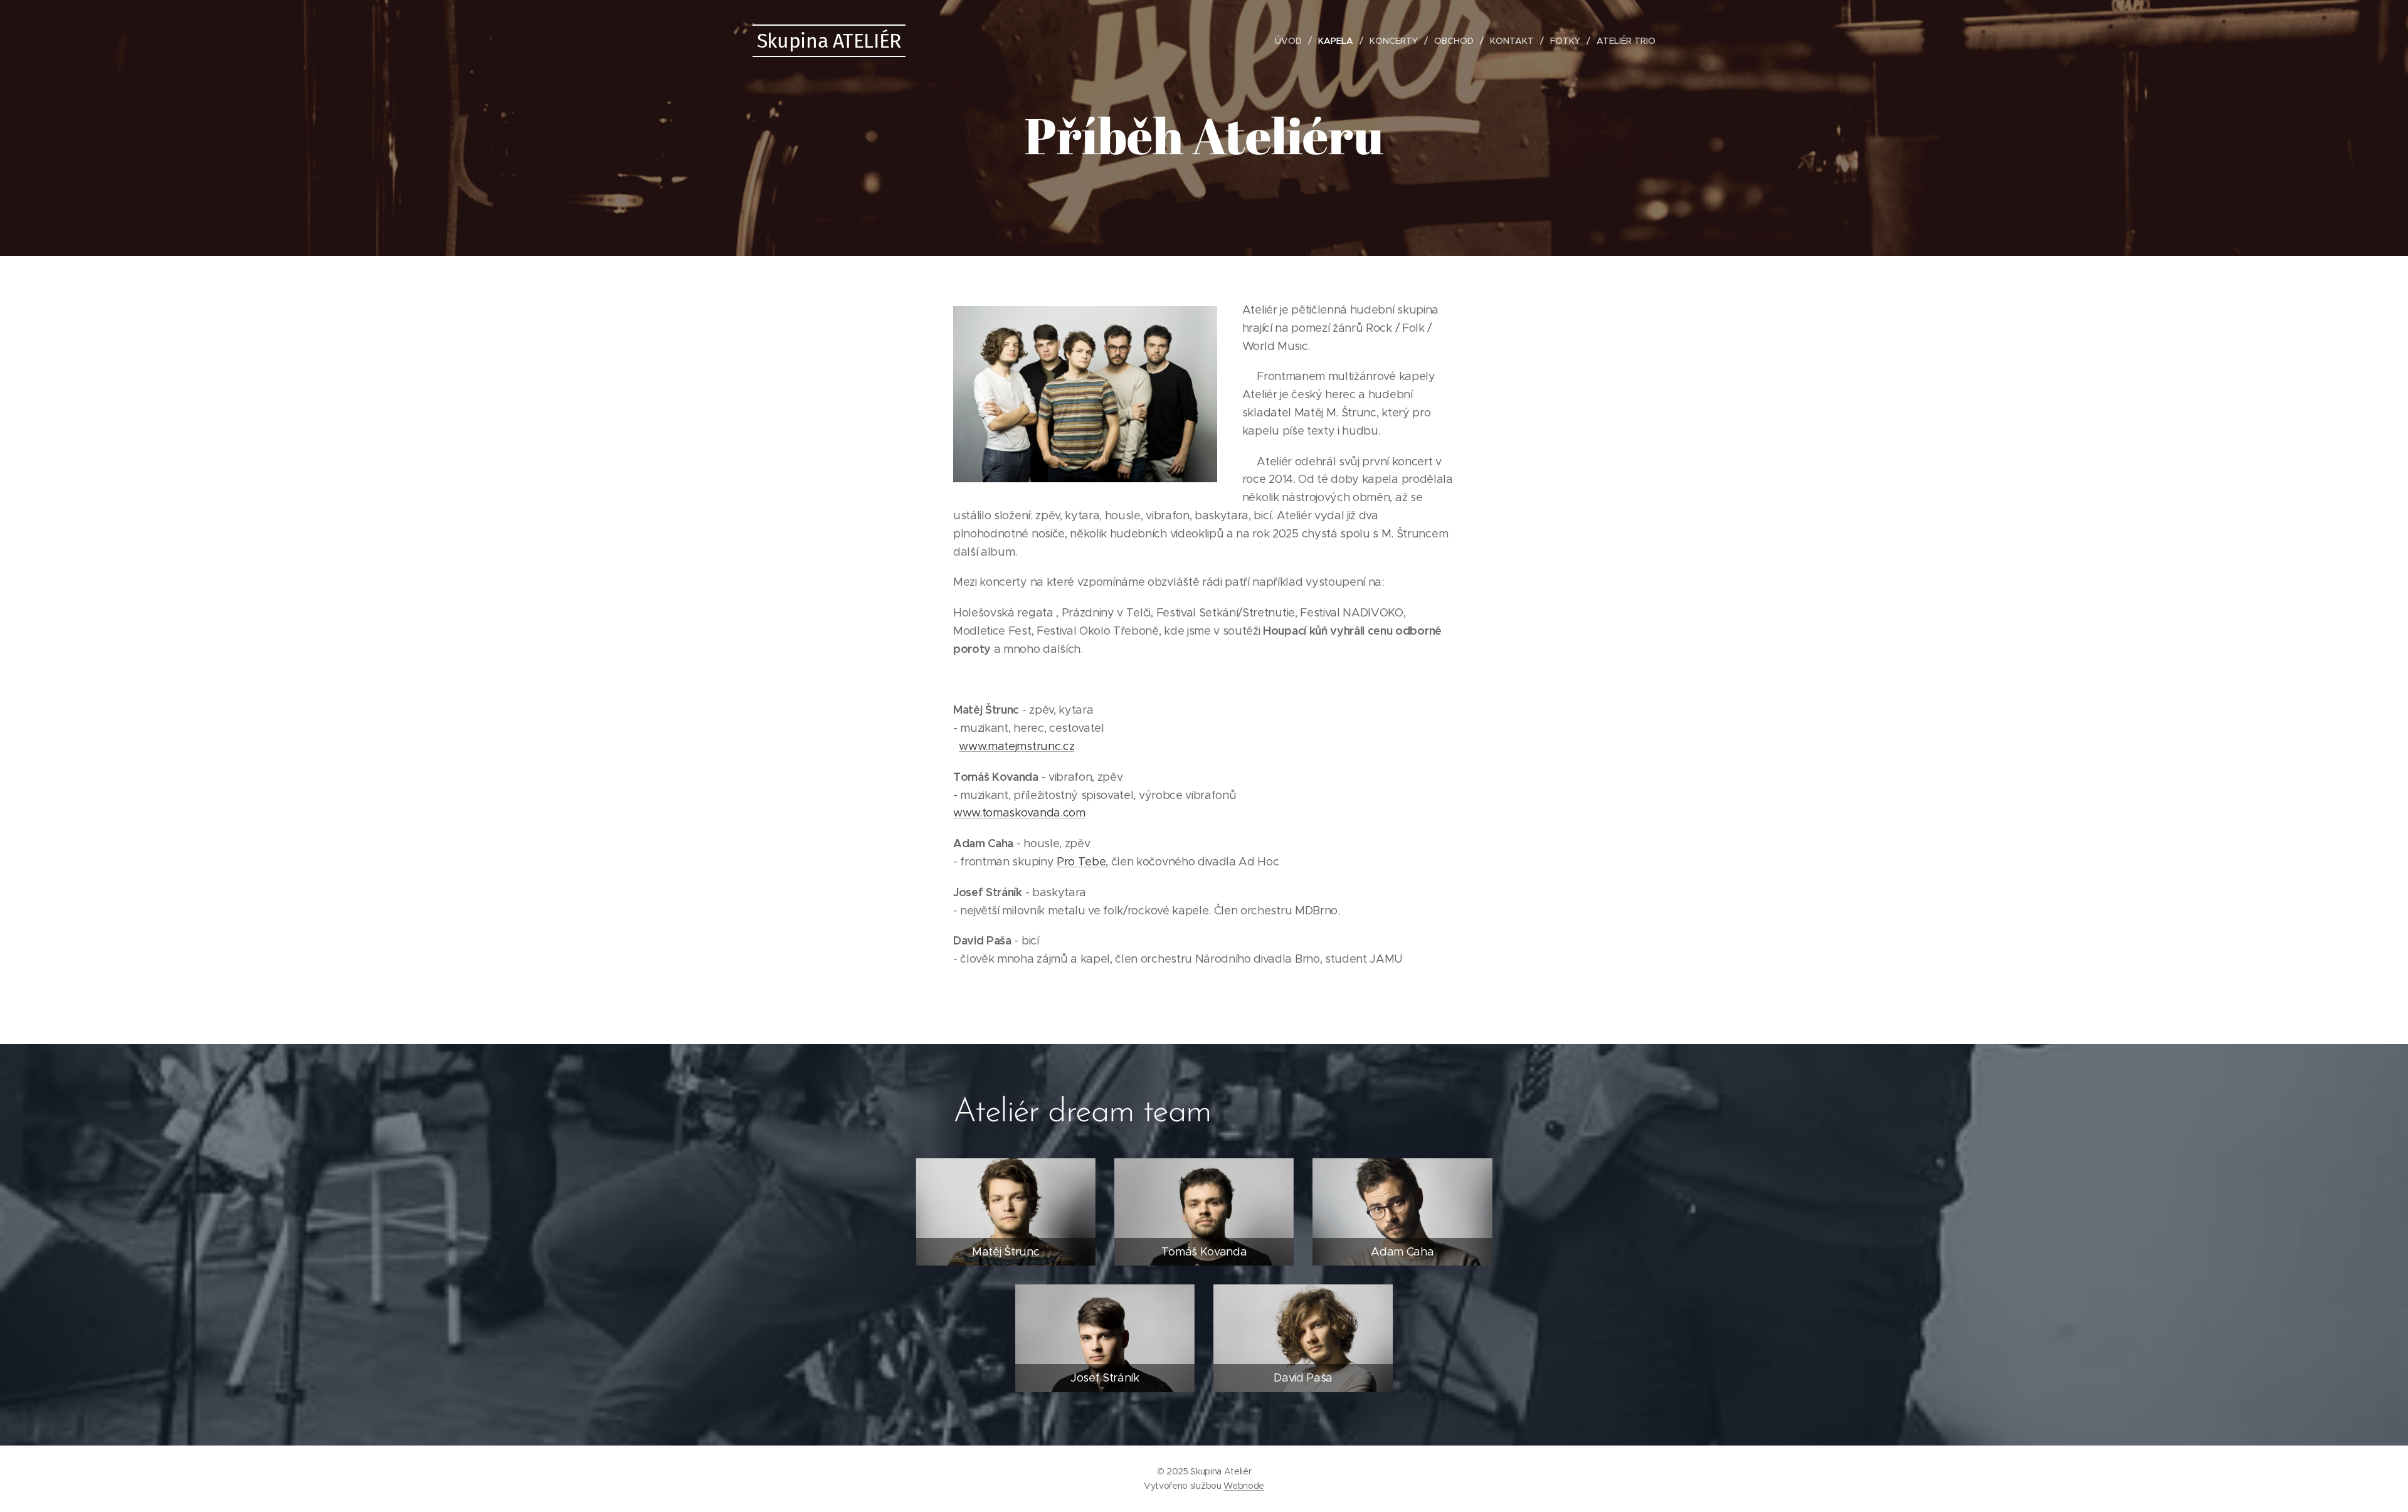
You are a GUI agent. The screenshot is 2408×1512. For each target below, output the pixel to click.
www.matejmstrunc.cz (1017, 746)
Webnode (1244, 1486)
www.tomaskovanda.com (1019, 813)
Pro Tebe (1081, 862)
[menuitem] (1292, 41)
